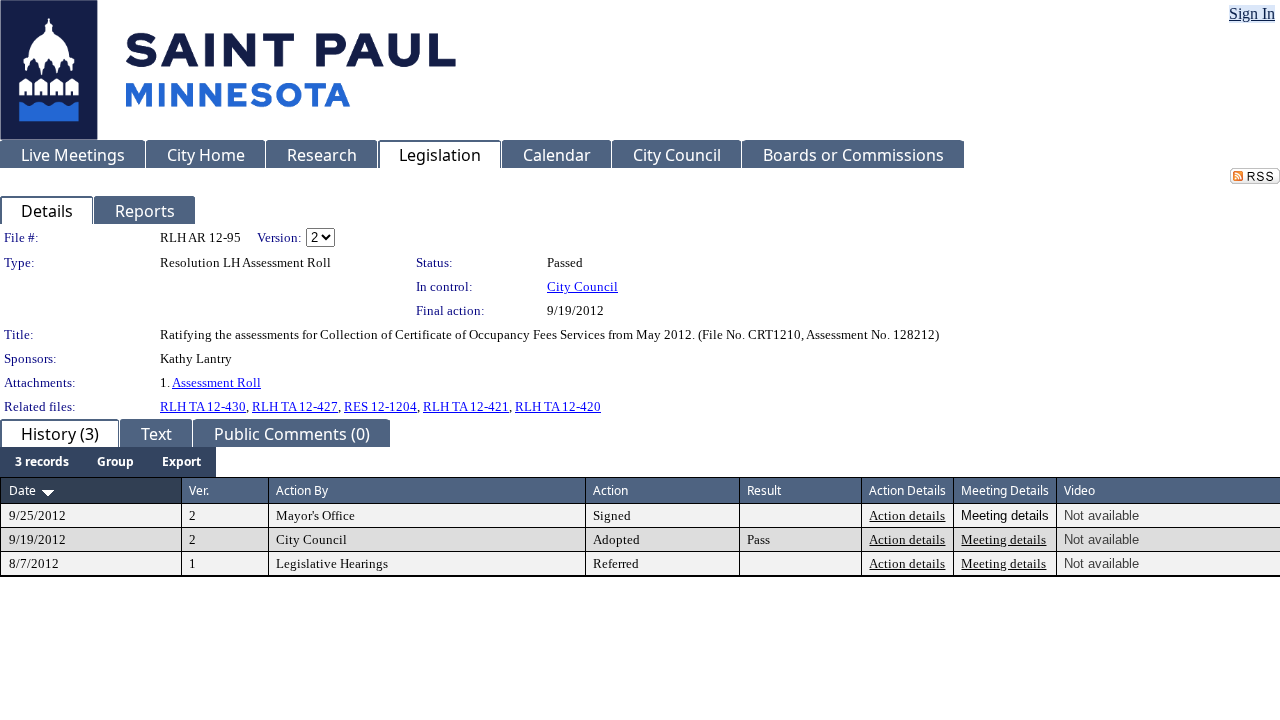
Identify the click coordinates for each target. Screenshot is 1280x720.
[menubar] (108, 462)
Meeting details (1003, 539)
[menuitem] (42, 462)
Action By (302, 490)
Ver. (199, 490)
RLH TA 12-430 (203, 406)
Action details (907, 515)
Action (610, 490)
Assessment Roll (216, 382)
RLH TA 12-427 (295, 406)
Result (764, 490)
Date (22, 490)
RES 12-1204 (380, 406)
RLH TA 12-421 (466, 406)
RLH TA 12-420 (558, 406)
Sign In (1252, 13)
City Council (582, 286)
